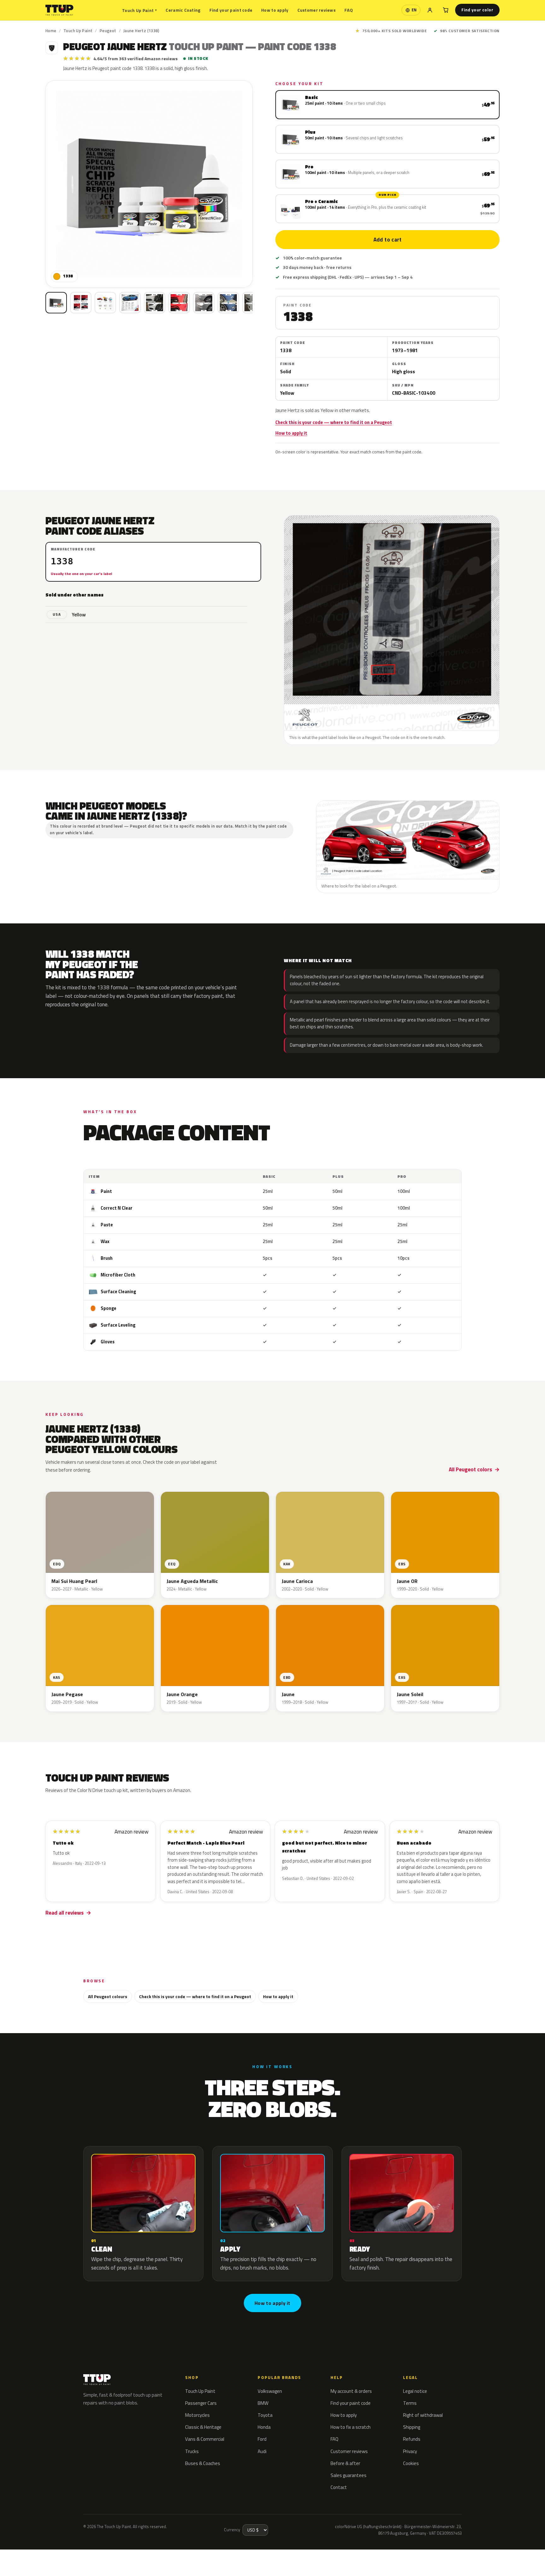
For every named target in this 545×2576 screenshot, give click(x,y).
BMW (263, 2403)
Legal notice (415, 2391)
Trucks (192, 2451)
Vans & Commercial (205, 2439)
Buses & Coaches (203, 2463)
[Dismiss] (97, 2556)
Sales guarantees (349, 2475)
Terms (410, 2403)
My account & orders (351, 2391)
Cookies (411, 2463)
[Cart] (446, 10)
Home (51, 31)
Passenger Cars (201, 2403)
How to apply (275, 10)
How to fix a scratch (351, 2427)
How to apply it (291, 433)
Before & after (345, 2463)
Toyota (265, 2415)
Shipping (412, 2427)
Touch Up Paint (139, 10)
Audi (262, 2451)
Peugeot (108, 31)
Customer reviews (316, 10)
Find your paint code (231, 10)
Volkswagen (270, 2391)
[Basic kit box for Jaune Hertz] (56, 303)
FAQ (349, 10)
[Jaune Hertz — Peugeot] (81, 303)
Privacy (410, 2451)
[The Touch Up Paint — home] (59, 10)
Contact (339, 2487)
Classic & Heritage (203, 2427)
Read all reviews (64, 1913)
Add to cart (387, 240)
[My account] (430, 10)
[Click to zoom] (149, 184)
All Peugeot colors (470, 1469)
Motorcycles (197, 2415)
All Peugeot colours (108, 1996)
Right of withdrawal (423, 2415)
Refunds (412, 2439)
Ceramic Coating (183, 10)
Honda (264, 2427)
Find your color (477, 10)
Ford (262, 2439)
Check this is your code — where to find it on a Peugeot (334, 422)
